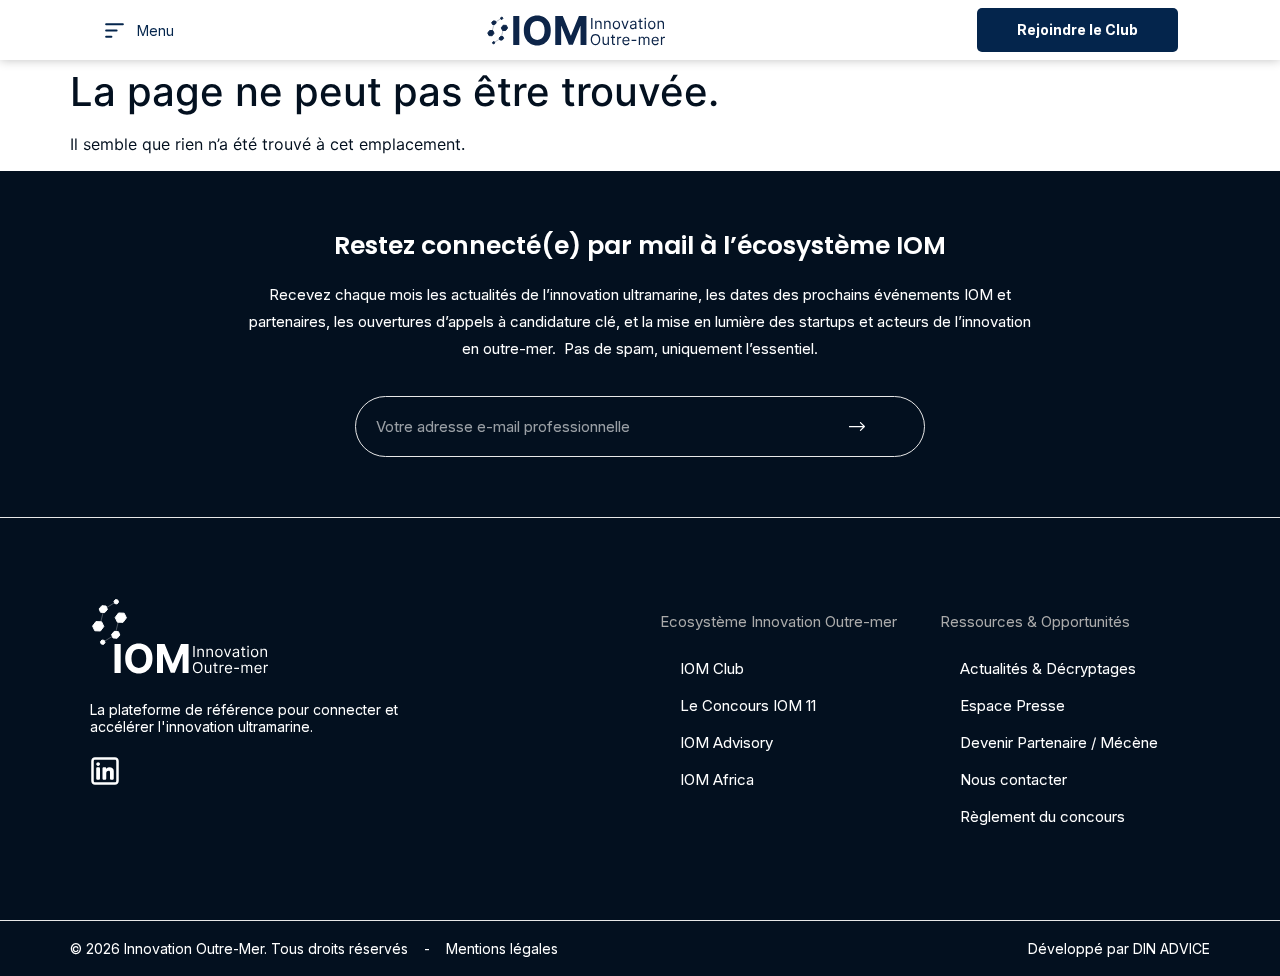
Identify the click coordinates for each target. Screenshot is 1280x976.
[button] (138, 30)
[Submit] (857, 426)
